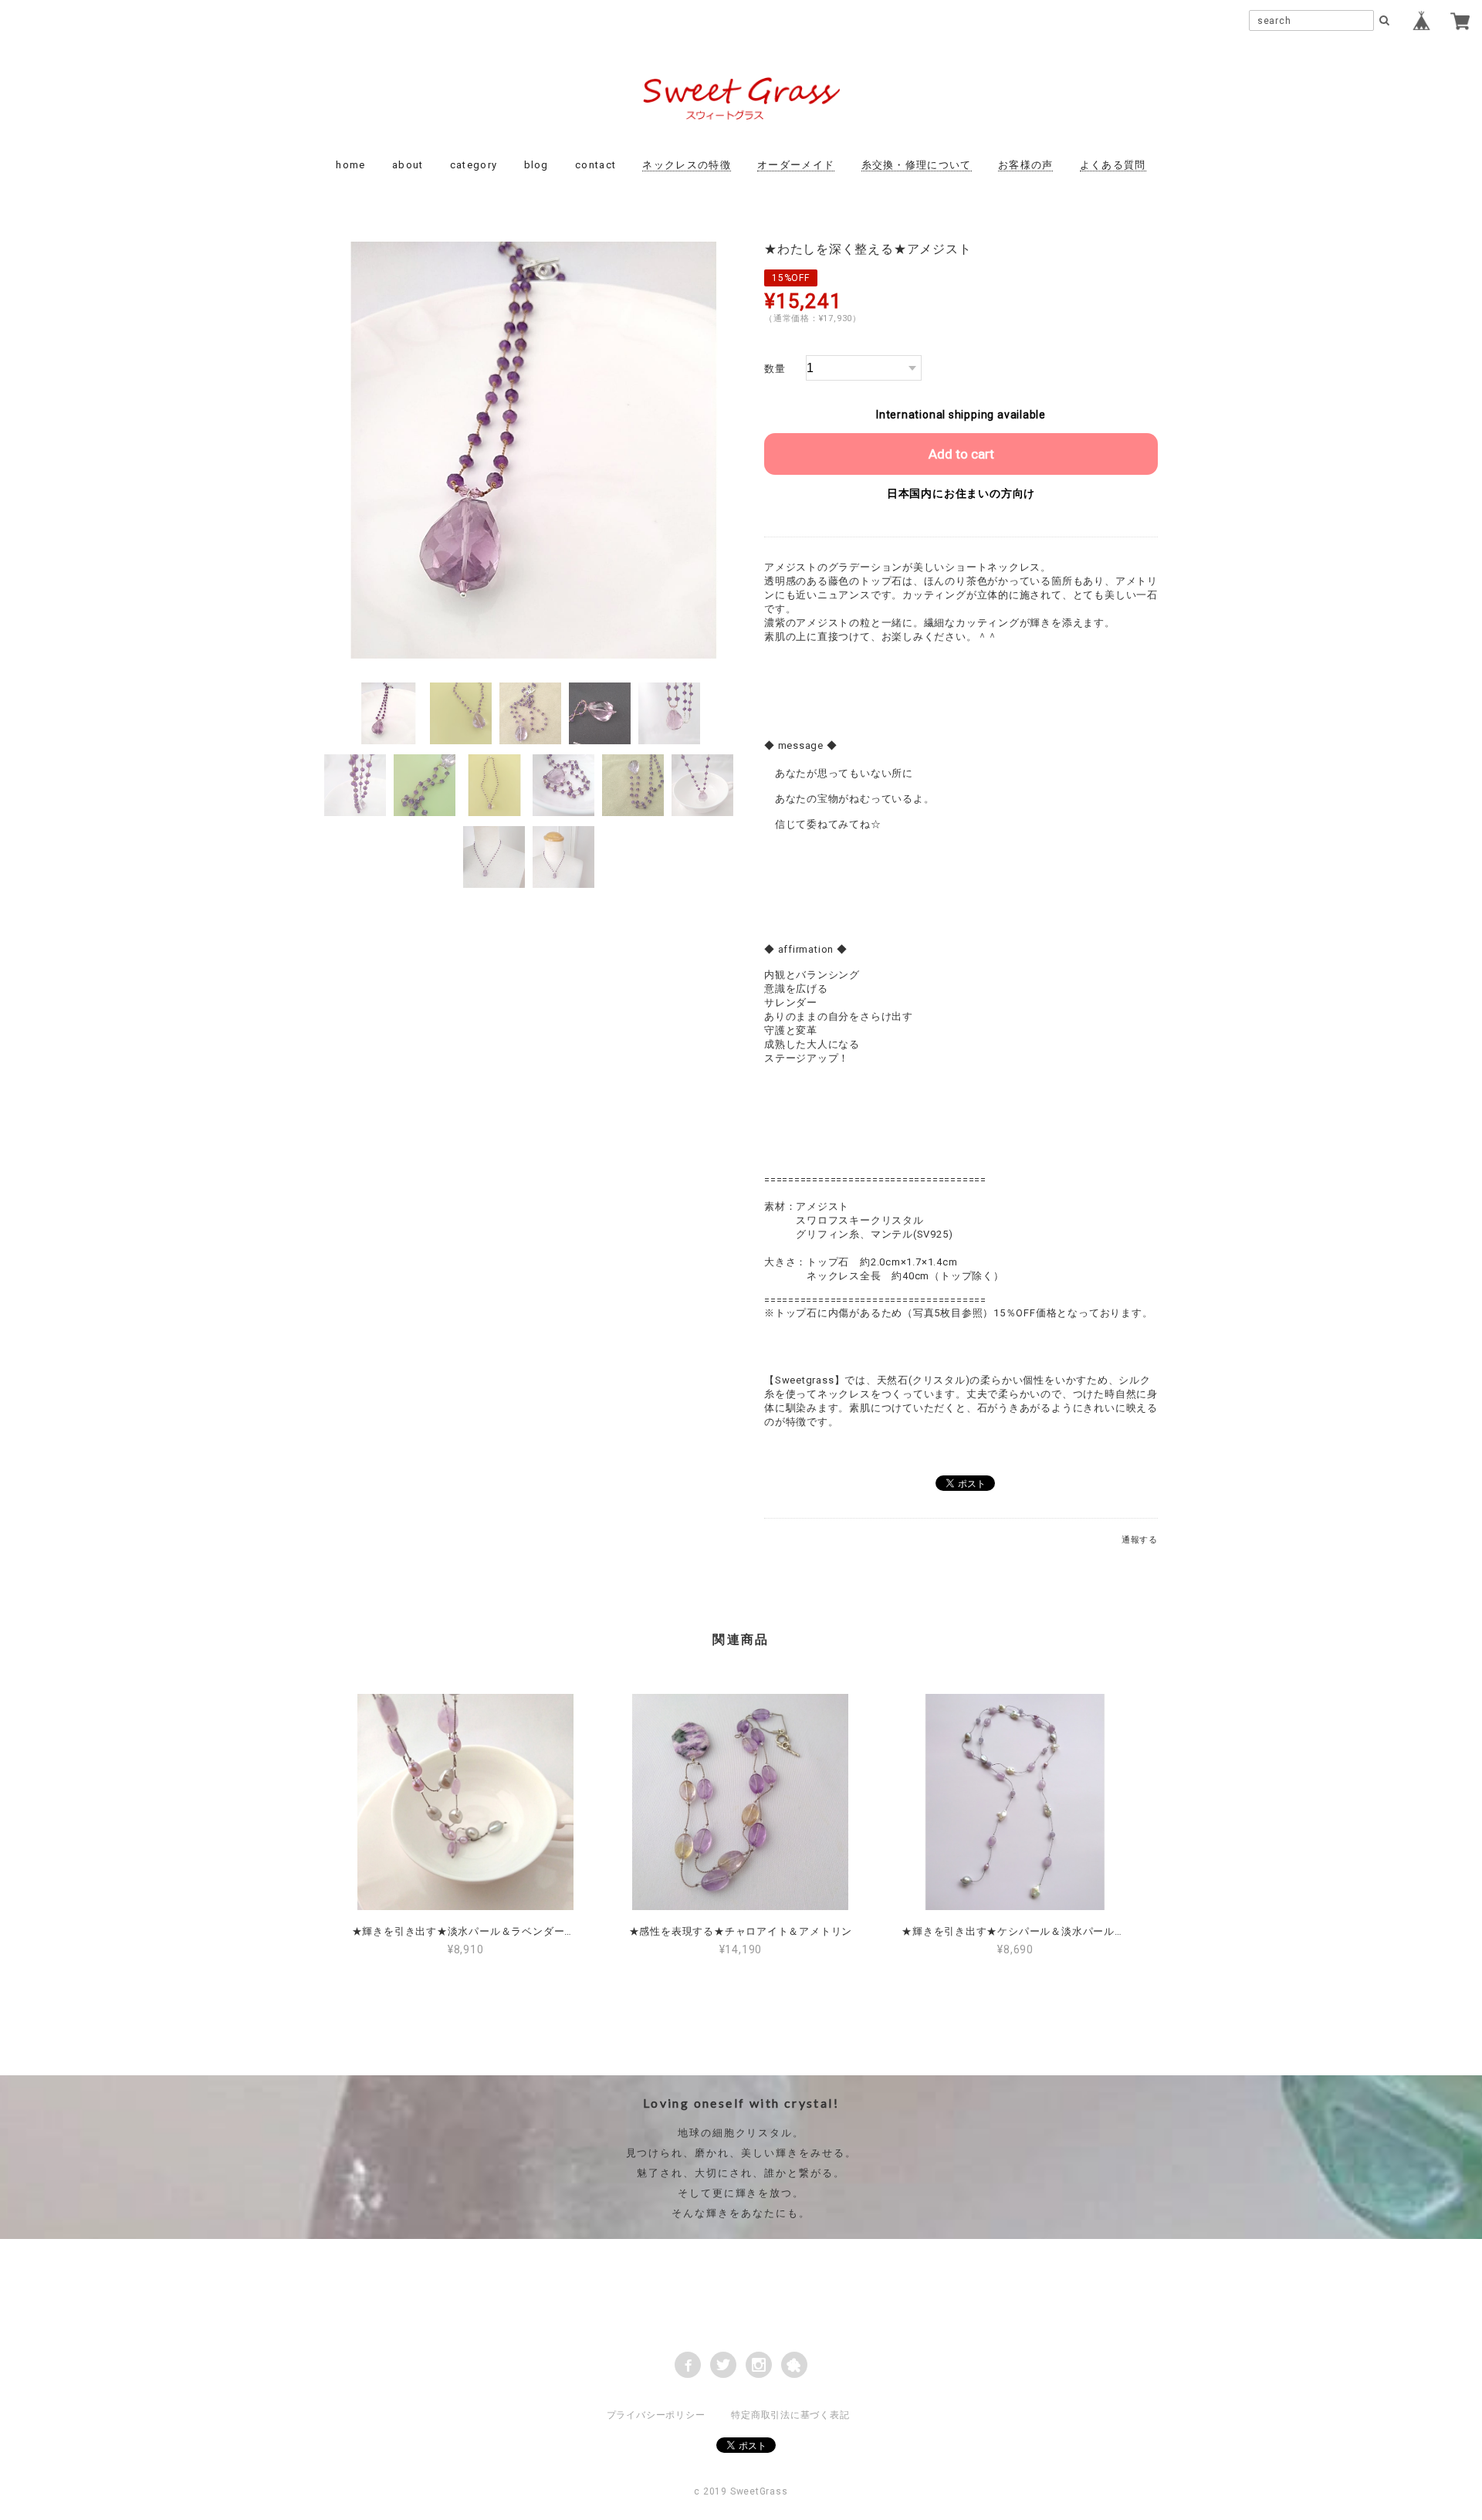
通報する (1140, 1540)
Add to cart (961, 454)
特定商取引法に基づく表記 (790, 2415)
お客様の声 (1026, 165)
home (350, 165)
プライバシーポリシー (656, 2415)
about (408, 165)
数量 (775, 369)
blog (536, 165)
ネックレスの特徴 (686, 165)
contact (596, 165)
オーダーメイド (796, 165)
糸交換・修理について (917, 165)
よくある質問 (1113, 165)
